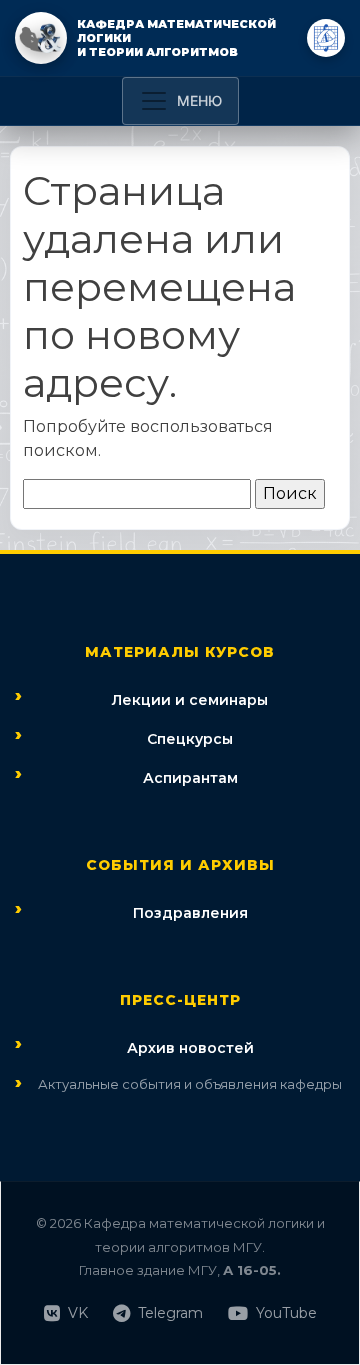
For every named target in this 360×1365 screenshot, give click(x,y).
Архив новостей (190, 1048)
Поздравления (190, 913)
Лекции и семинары (190, 700)
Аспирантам (190, 778)
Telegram (170, 1313)
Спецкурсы (190, 739)
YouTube (286, 1313)
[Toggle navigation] (180, 101)
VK (78, 1313)
